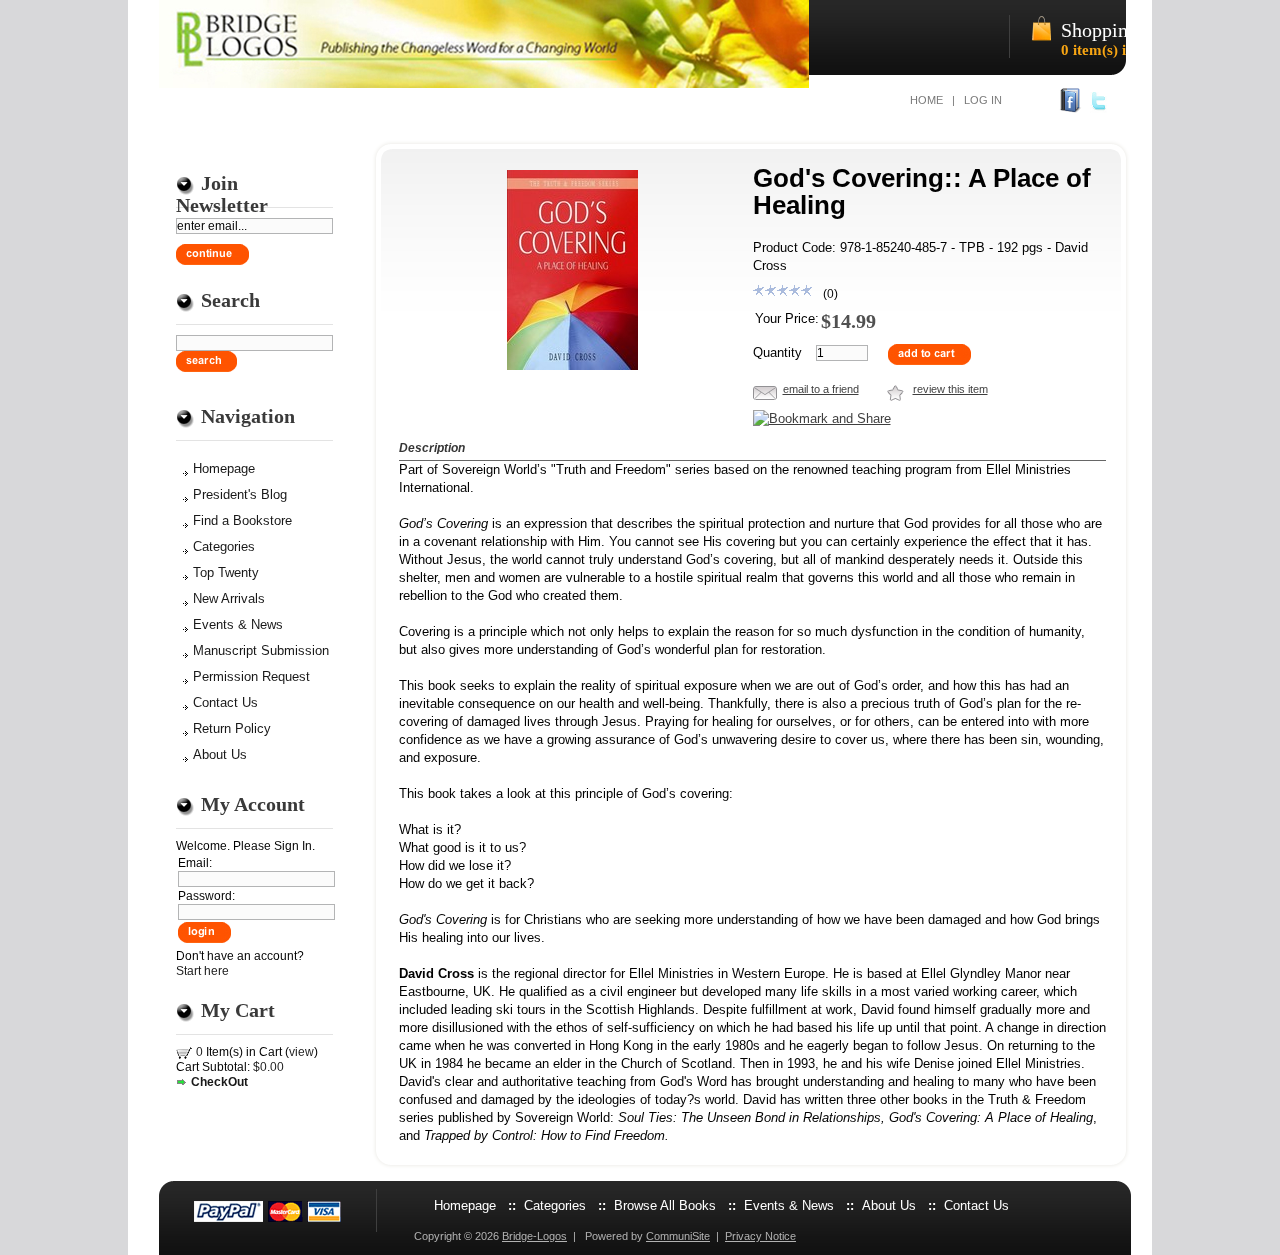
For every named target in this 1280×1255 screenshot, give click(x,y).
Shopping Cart (1119, 30)
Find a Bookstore (242, 520)
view (301, 1052)
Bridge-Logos (534, 1236)
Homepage (224, 468)
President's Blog (240, 494)
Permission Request (251, 676)
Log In (983, 100)
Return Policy (232, 728)
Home (926, 100)
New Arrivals (229, 598)
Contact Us (225, 702)
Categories (224, 546)
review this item (950, 389)
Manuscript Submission (261, 650)
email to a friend (821, 389)
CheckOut (219, 1082)
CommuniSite (678, 1236)
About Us (220, 754)
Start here (202, 971)
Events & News (238, 624)
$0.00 (268, 1067)
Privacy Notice (760, 1236)
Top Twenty (226, 572)
